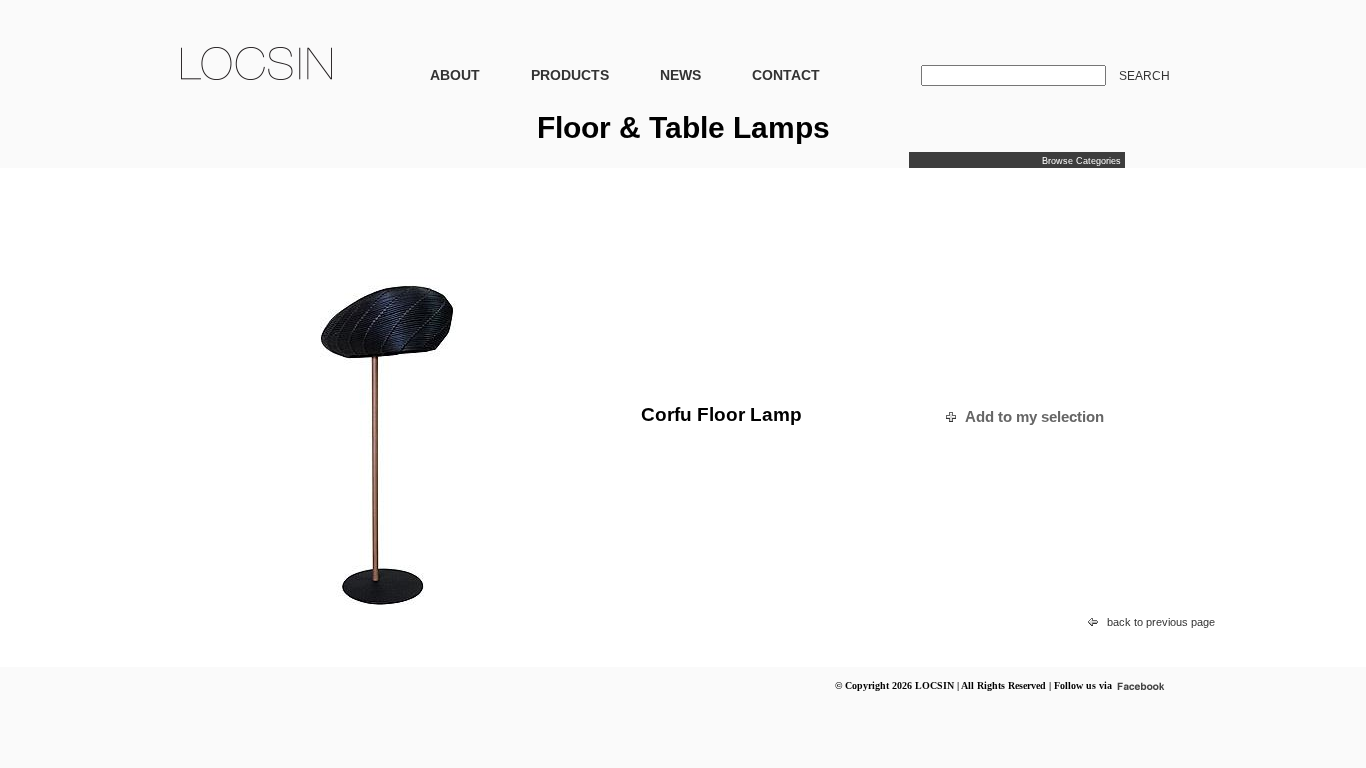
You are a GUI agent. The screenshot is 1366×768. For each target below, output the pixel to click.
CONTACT (786, 75)
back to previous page (1161, 622)
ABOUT (455, 75)
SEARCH (1144, 76)
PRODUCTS (570, 75)
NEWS (680, 75)
